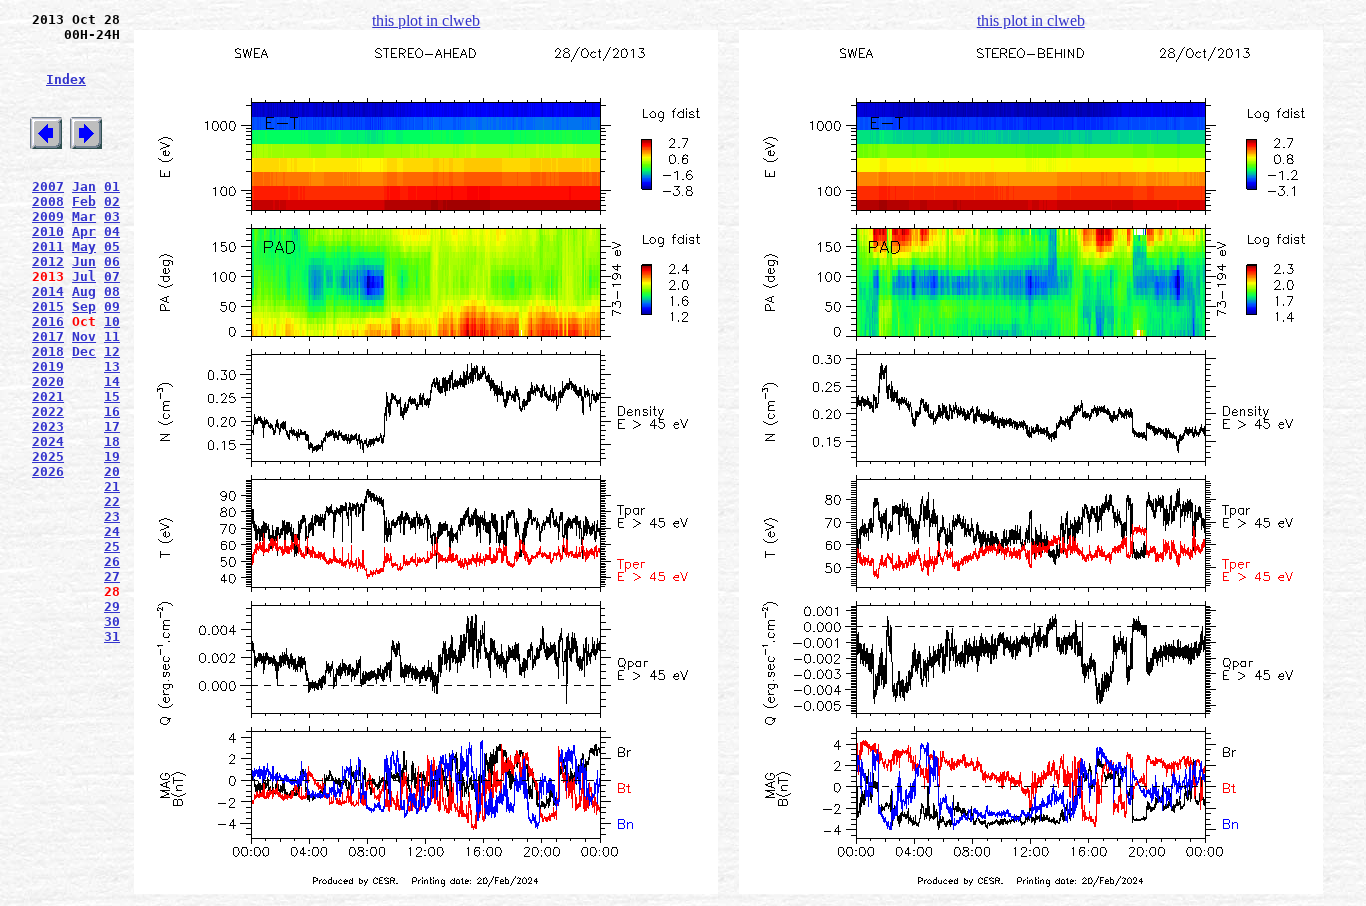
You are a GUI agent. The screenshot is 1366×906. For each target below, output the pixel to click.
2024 (48, 441)
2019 (48, 366)
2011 (48, 246)
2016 (48, 321)
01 (112, 186)
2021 (48, 396)
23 (112, 516)
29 (112, 606)
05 (112, 246)
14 (112, 381)
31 (112, 636)
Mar (84, 216)
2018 (48, 351)
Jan (84, 186)
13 (112, 366)
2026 (48, 471)
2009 (48, 216)
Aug (84, 291)
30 (112, 621)
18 (112, 441)
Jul (84, 276)
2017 (48, 336)
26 (112, 561)
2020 (48, 381)
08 (112, 291)
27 (112, 576)
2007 (48, 186)
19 (112, 456)
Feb (84, 201)
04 (112, 231)
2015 (48, 306)
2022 (48, 411)
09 (112, 306)
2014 (48, 291)
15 (112, 396)
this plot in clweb (426, 20)
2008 (48, 201)
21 (112, 486)
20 (112, 471)
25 (112, 546)
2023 (48, 426)
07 (112, 276)
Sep (84, 306)
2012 (48, 261)
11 (112, 336)
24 (112, 531)
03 (112, 216)
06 (112, 261)
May (84, 246)
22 (112, 501)
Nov (84, 336)
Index (66, 79)
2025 (48, 456)
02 (112, 201)
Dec (84, 351)
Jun (84, 261)
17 (112, 426)
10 (112, 321)
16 (112, 411)
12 (112, 351)
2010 (48, 231)
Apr (84, 231)
